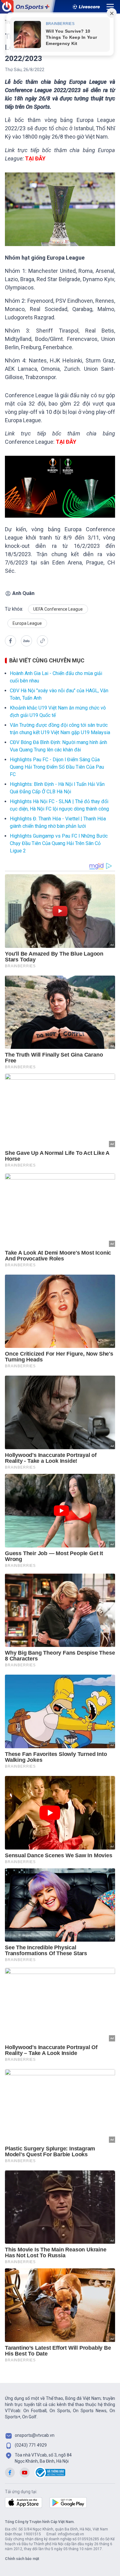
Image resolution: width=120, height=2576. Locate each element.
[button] (10, 641)
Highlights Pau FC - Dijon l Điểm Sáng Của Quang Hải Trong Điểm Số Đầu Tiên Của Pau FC (57, 767)
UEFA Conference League (58, 609)
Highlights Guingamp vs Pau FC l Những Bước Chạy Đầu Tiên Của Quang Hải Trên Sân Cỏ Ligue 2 (59, 843)
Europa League (27, 623)
